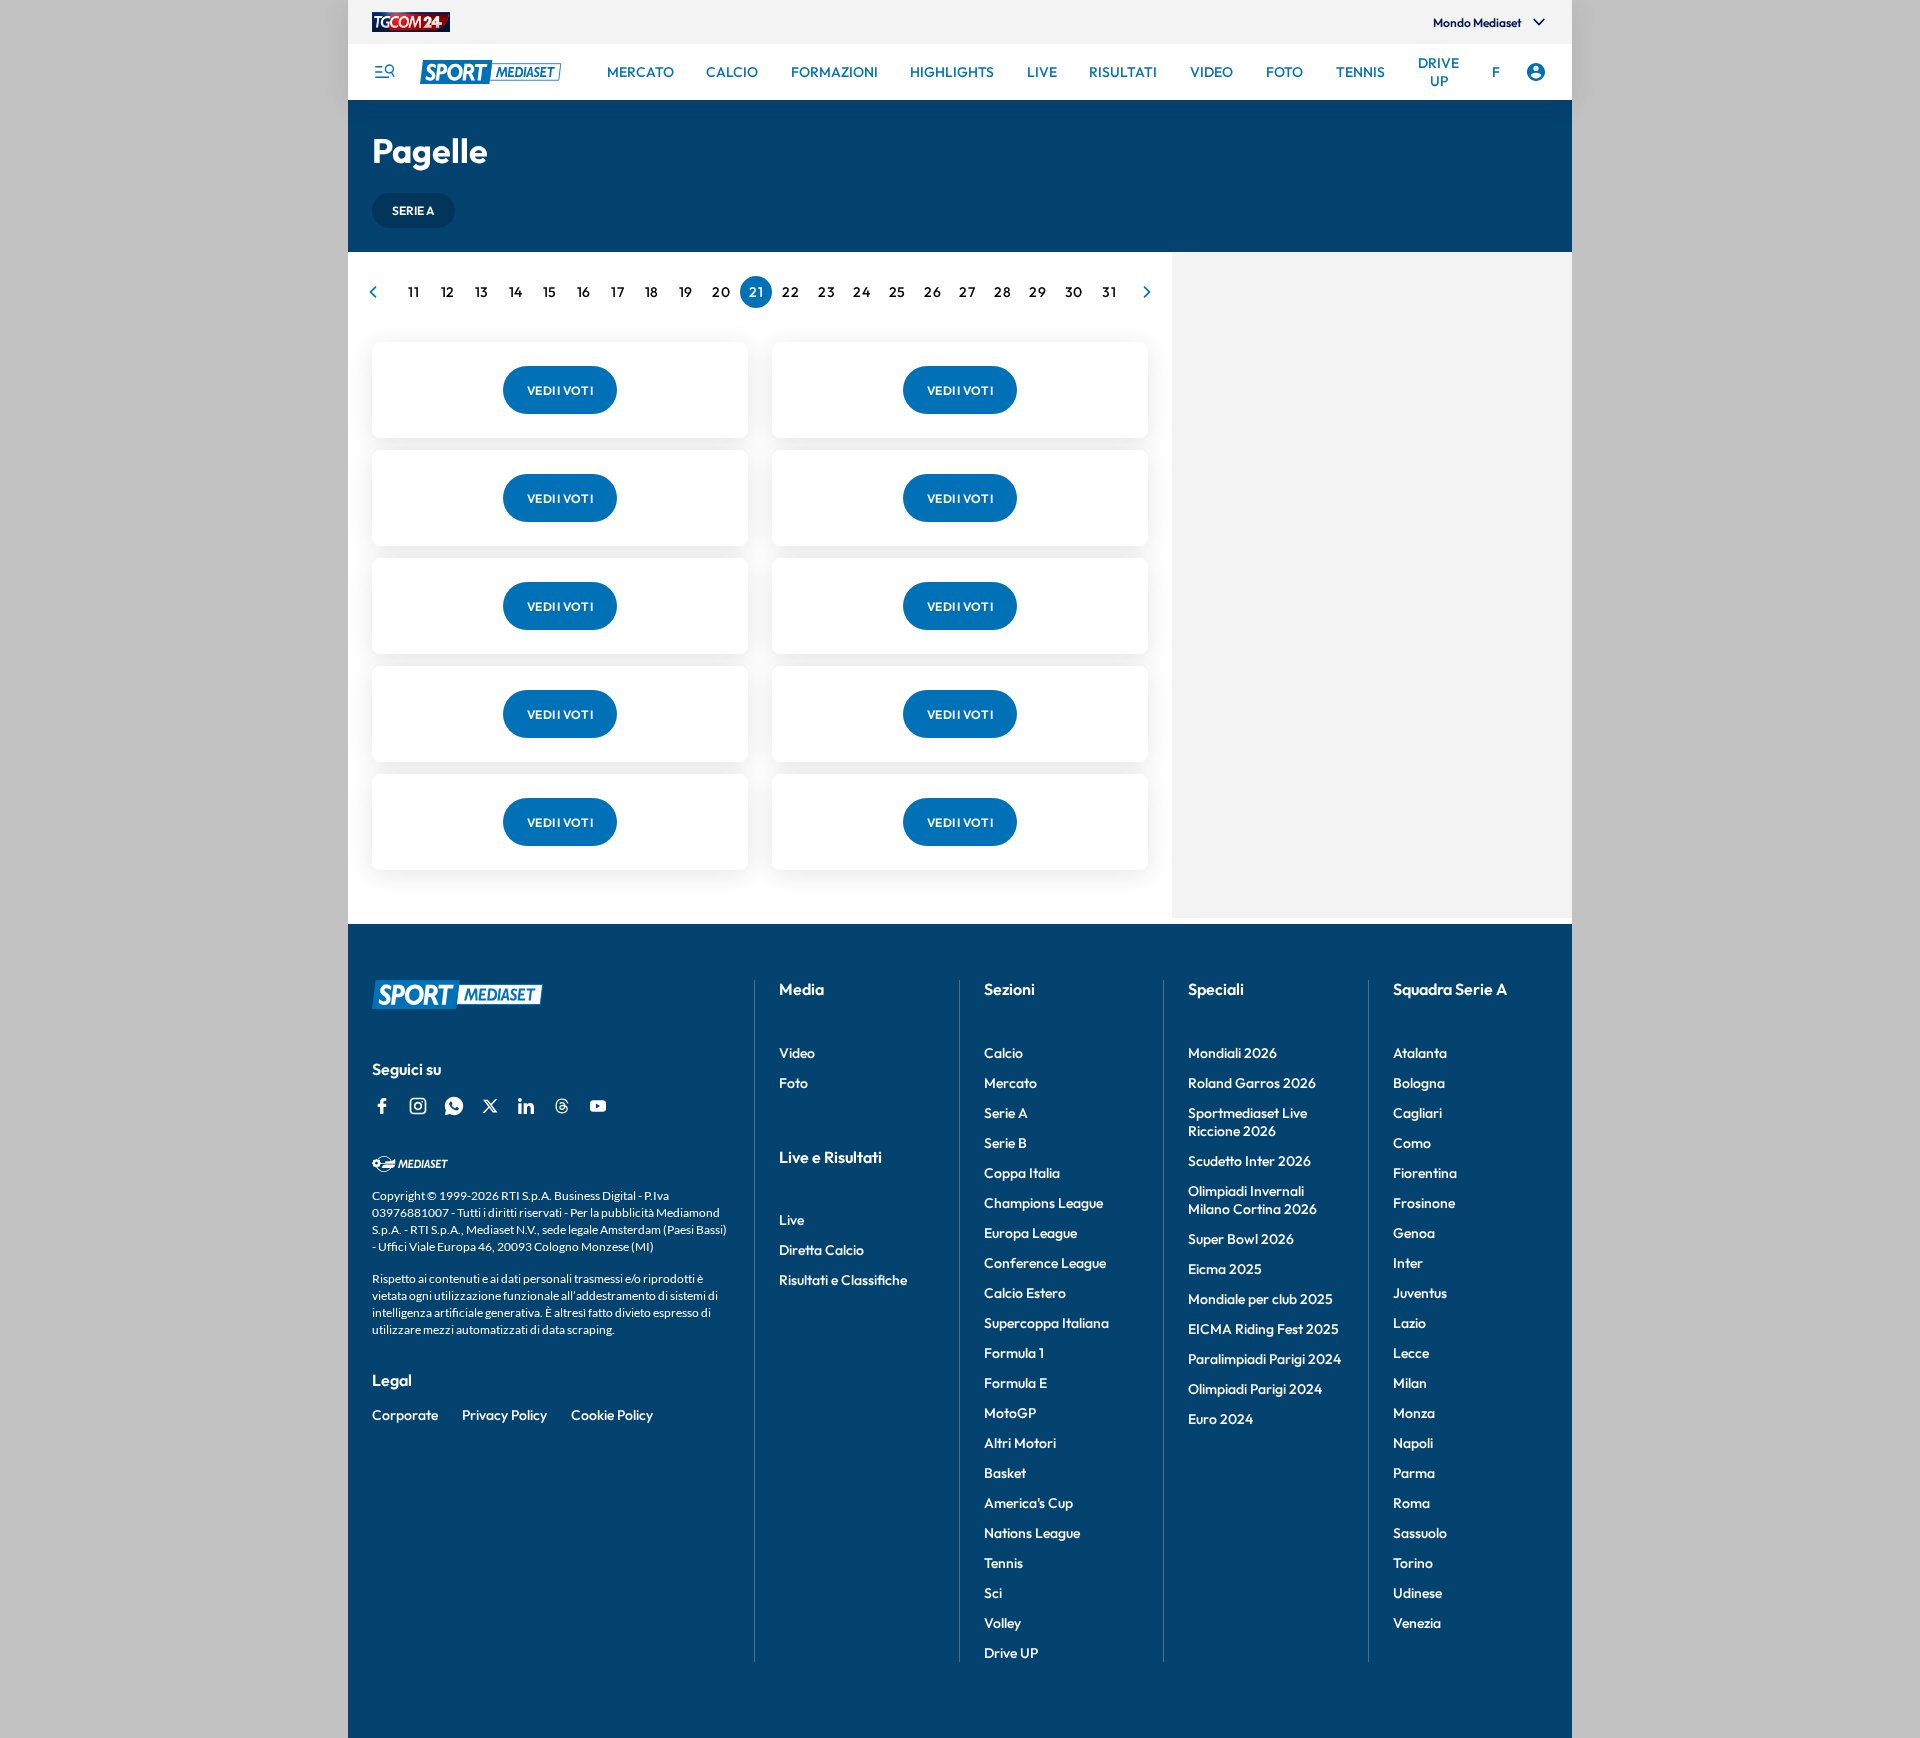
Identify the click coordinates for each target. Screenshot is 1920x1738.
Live (791, 1220)
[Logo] (493, 72)
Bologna (1419, 1083)
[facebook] (382, 1106)
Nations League (1032, 1533)
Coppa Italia (1022, 1173)
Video (797, 1053)
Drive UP (1011, 1653)
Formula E (1015, 1383)
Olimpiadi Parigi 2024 (1255, 1389)
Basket (1005, 1473)
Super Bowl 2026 (1241, 1239)
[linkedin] (526, 1106)
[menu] (384, 72)
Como (1412, 1143)
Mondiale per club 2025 (1260, 1299)
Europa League (1030, 1233)
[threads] (562, 1106)
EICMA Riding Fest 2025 (1263, 1329)
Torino (1413, 1563)
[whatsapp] (454, 1106)
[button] (413, 210)
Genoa (1414, 1233)
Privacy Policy (504, 1415)
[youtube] (598, 1106)
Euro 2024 (1220, 1419)
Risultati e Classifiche (843, 1280)
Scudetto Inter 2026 (1249, 1161)
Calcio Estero (1025, 1293)
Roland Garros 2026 (1252, 1083)
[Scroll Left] (373, 292)
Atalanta (1420, 1053)
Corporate (405, 1415)
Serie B (1005, 1143)
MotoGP (1010, 1413)
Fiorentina (1425, 1173)
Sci (993, 1593)
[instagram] (418, 1106)
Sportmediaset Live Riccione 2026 (1247, 1122)
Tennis (1003, 1563)
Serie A (1006, 1113)
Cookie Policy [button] (612, 1415)
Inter (1408, 1263)
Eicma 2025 (1225, 1269)
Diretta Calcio (821, 1250)
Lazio (1409, 1323)
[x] (490, 1106)
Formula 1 (1014, 1353)
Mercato (1010, 1083)
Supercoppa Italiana (1046, 1323)
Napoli (1413, 1443)
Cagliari (1417, 1113)
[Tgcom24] (411, 22)
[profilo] (1536, 72)
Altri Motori (1020, 1443)
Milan (1410, 1383)
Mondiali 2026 (1232, 1053)
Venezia (1417, 1623)
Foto (793, 1083)
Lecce (1411, 1353)
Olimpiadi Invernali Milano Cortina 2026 (1252, 1200)
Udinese (1417, 1593)
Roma (1411, 1503)
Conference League (1045, 1263)
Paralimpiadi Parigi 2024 (1264, 1359)
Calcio (1003, 1053)
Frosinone (1424, 1203)
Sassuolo (1420, 1533)
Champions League (1043, 1203)
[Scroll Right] (1147, 292)
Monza (1414, 1413)
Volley (1002, 1623)
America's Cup (1028, 1503)
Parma (1414, 1473)
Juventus (1420, 1293)
